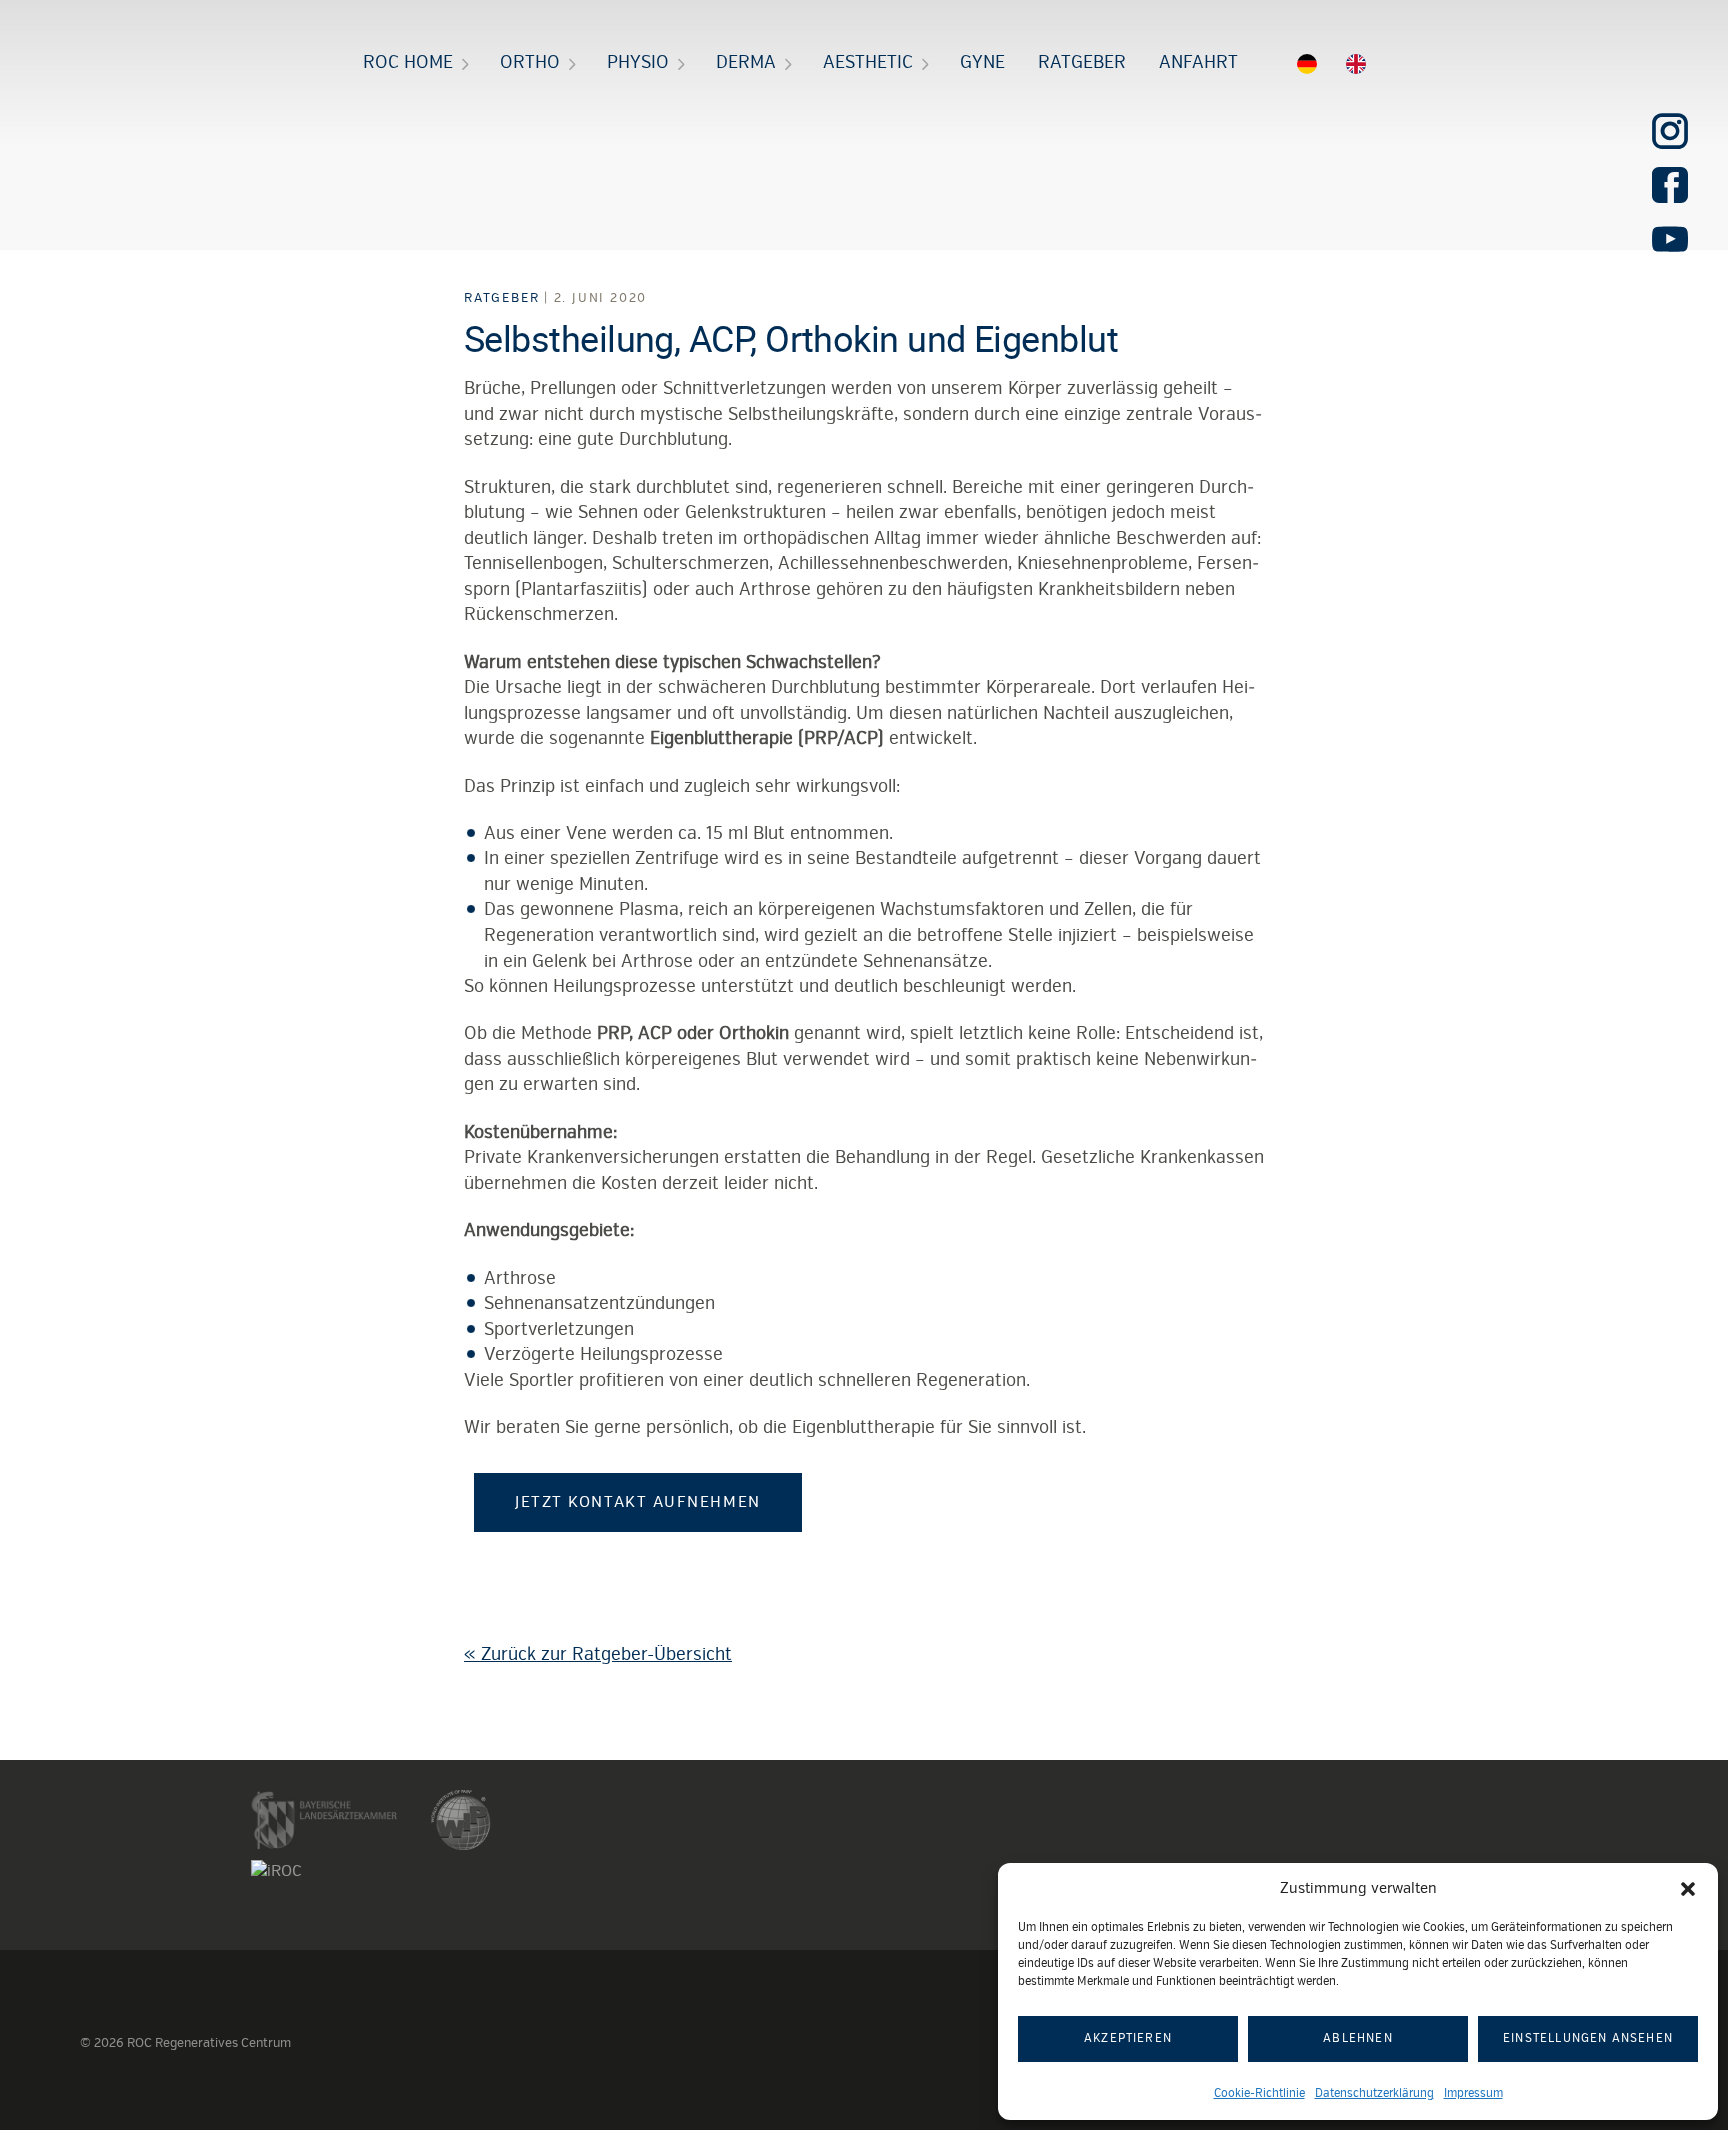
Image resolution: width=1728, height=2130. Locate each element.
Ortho (530, 62)
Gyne (982, 62)
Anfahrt (1198, 62)
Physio (638, 62)
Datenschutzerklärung (1374, 2093)
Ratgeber (1082, 62)
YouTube (1670, 239)
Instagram (1670, 131)
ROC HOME (408, 62)
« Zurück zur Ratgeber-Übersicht (598, 1654)
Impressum (1473, 2093)
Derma (746, 62)
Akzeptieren (1128, 2038)
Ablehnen (1358, 2038)
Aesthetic (868, 62)
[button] (1688, 1889)
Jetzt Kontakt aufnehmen (638, 1502)
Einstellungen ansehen (1588, 2038)
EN (1368, 68)
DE (1299, 68)
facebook (1670, 185)
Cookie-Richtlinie (1259, 2093)
